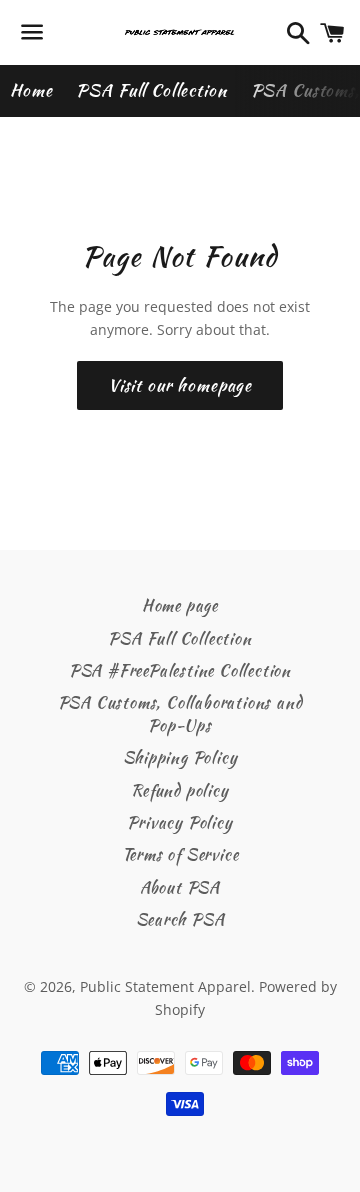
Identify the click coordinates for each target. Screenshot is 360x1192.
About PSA (180, 887)
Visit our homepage (180, 385)
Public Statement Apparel (165, 986)
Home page (180, 605)
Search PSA (180, 919)
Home (31, 90)
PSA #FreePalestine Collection (180, 670)
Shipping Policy (180, 757)
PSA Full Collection (151, 90)
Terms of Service (180, 854)
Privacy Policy (179, 822)
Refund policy (179, 790)
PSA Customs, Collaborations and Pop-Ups (180, 713)
